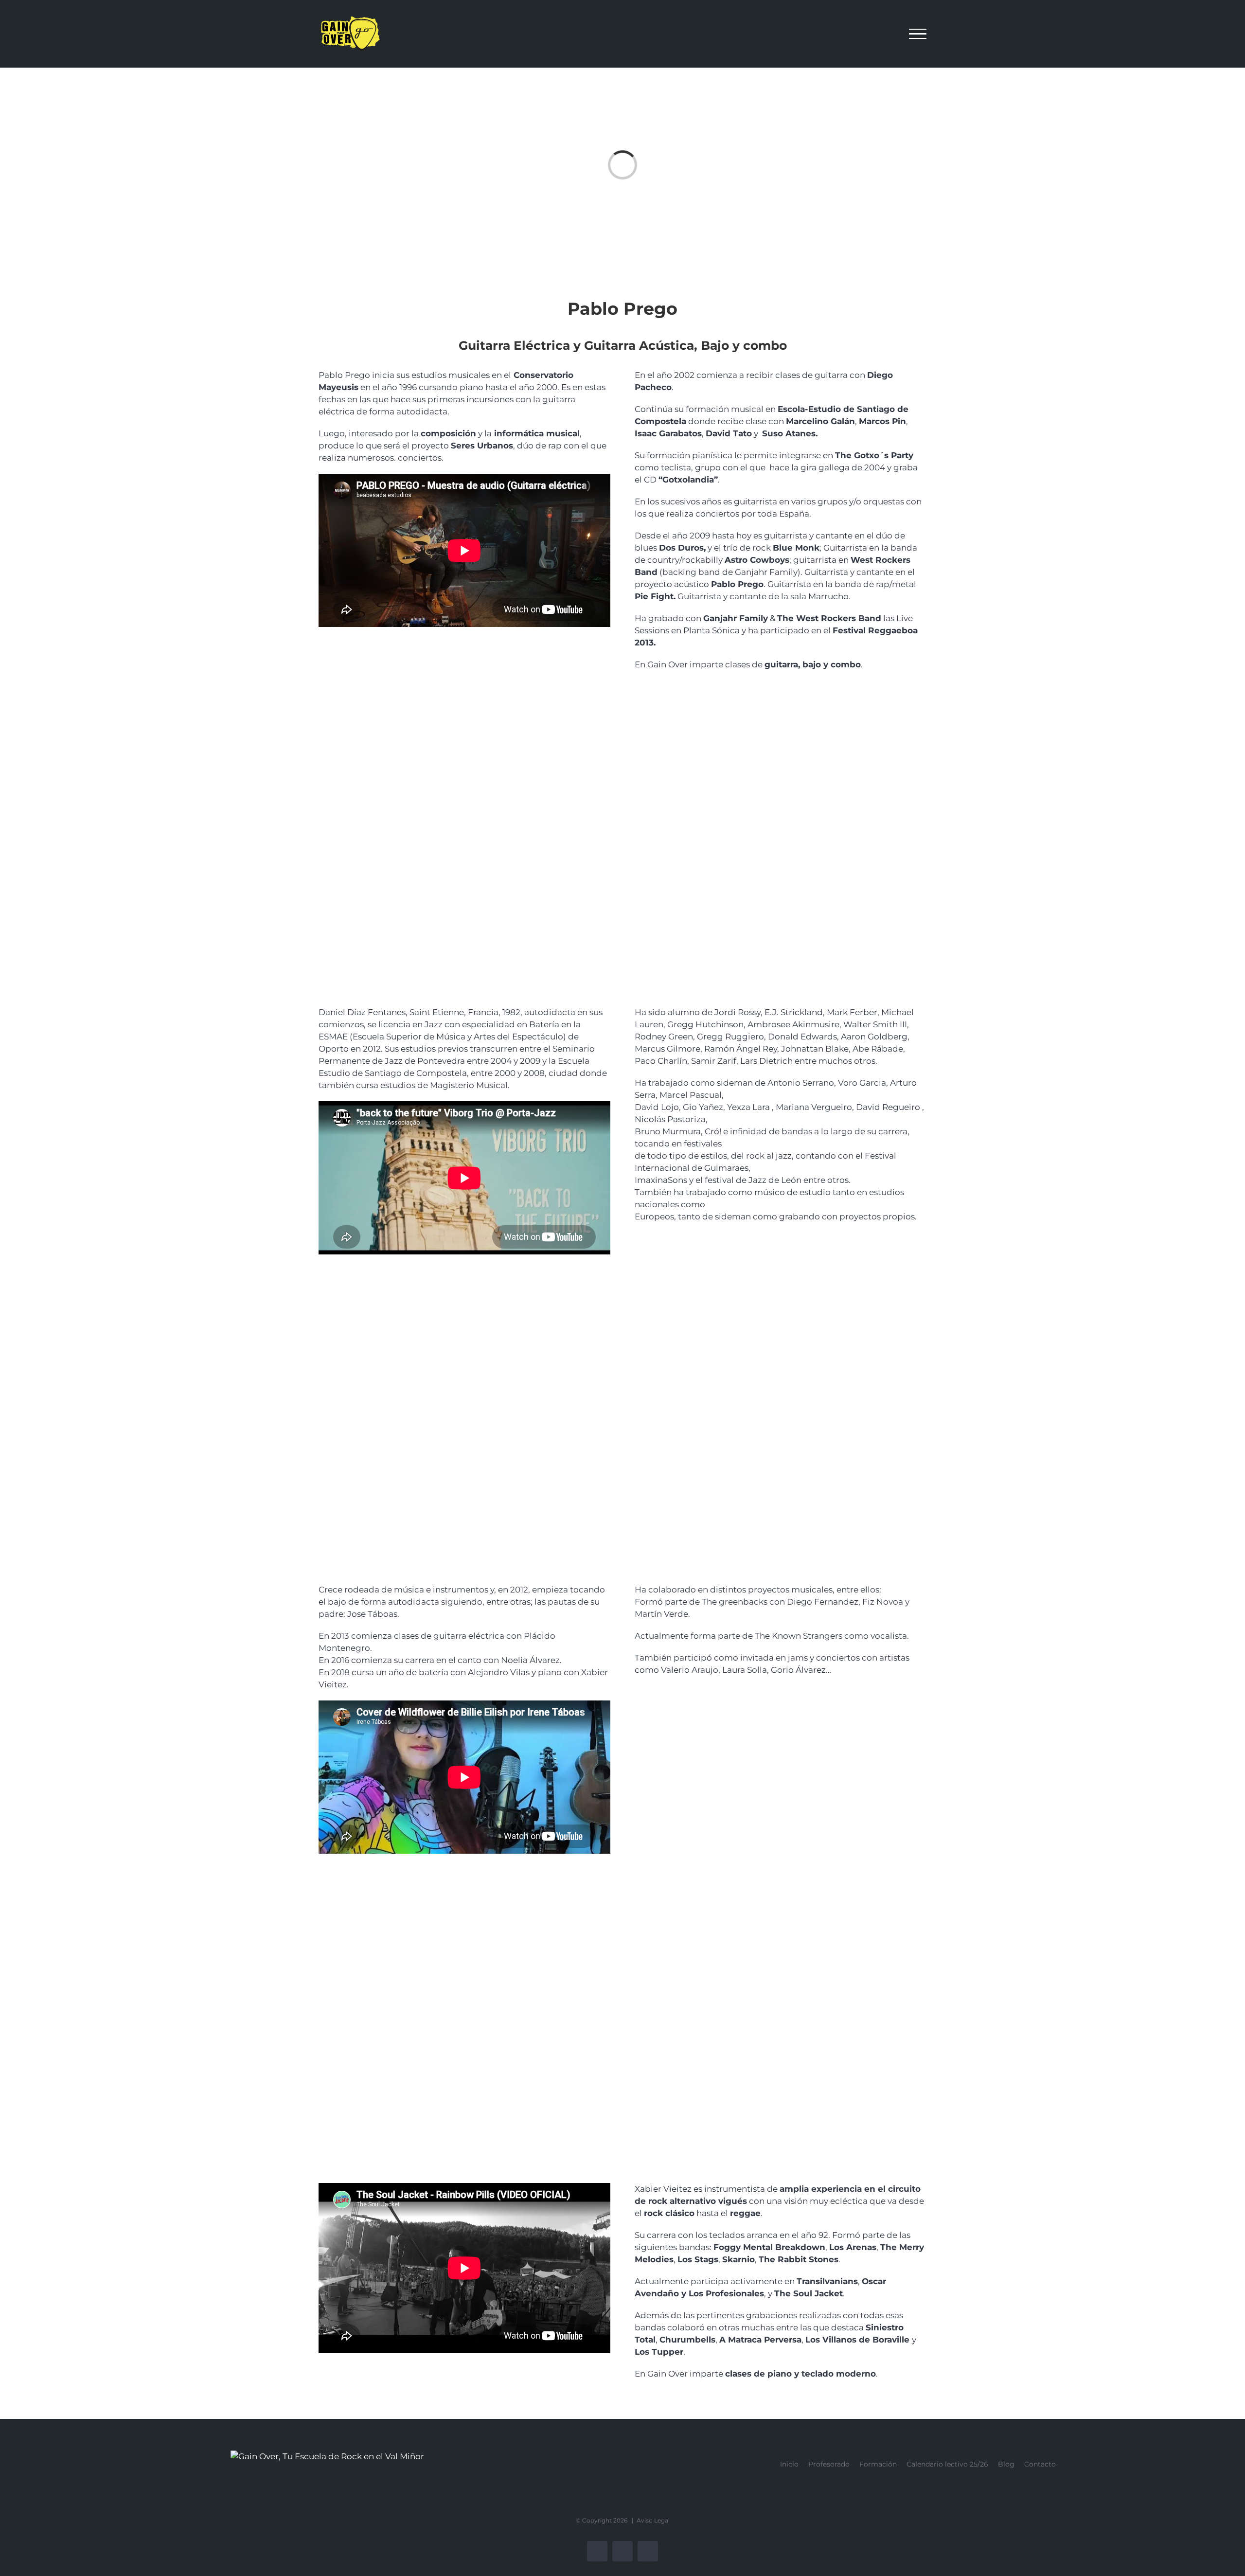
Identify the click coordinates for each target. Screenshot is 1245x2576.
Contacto (1040, 2464)
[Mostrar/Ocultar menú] (918, 34)
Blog (1006, 2464)
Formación (878, 2464)
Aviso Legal (653, 2520)
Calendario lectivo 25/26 (947, 2464)
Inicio (789, 2464)
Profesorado (829, 2464)
